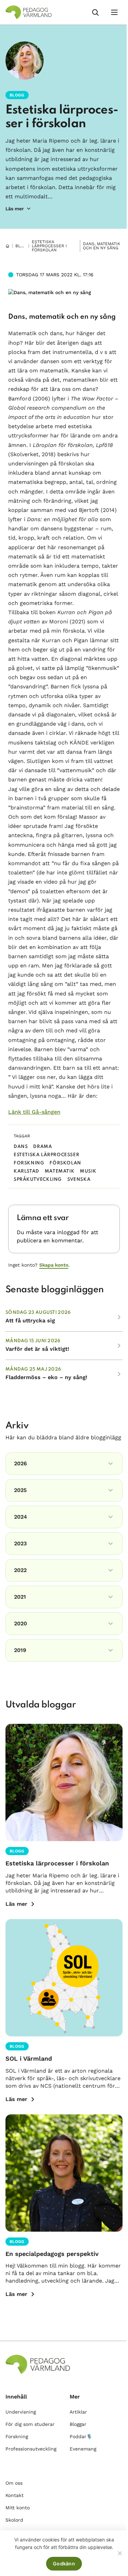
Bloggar (25, 246)
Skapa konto (54, 1265)
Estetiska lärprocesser (46, 1155)
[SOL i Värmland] (64, 1978)
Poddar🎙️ (81, 2436)
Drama (42, 1147)
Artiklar (78, 2412)
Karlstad (26, 1171)
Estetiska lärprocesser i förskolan (49, 246)
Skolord (14, 2520)
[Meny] (114, 12)
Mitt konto (18, 2508)
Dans (21, 1147)
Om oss (14, 2483)
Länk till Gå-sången (34, 1112)
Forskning (29, 1163)
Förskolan (65, 1163)
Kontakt (15, 2495)
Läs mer (16, 1904)
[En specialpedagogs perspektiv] (64, 2173)
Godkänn (64, 2564)
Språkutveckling (38, 1180)
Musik (88, 1171)
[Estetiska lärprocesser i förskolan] (64, 1782)
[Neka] (119, 2553)
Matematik (60, 1171)
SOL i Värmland (29, 2058)
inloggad (68, 1232)
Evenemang (83, 2449)
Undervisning (21, 2412)
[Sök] (95, 12)
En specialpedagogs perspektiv (52, 2254)
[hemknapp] (8, 246)
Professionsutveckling (31, 2449)
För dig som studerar (30, 2424)
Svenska (79, 1180)
